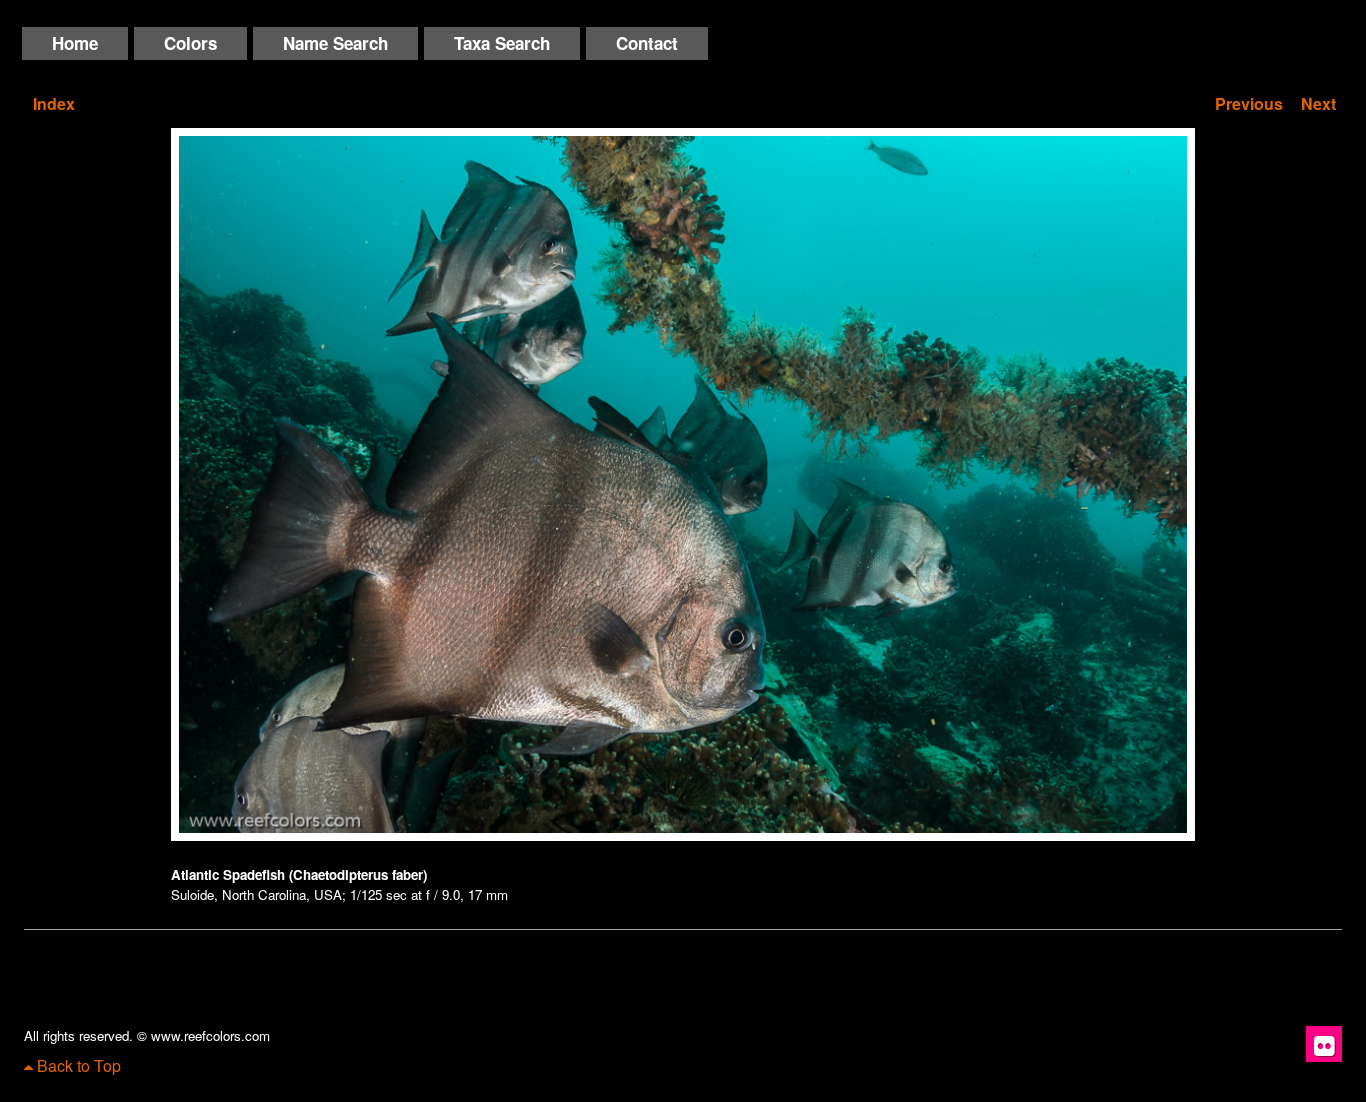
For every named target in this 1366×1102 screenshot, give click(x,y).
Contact (647, 43)
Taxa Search (502, 43)
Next (1318, 103)
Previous (1249, 103)
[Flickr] (1324, 1044)
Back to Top (77, 1065)
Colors (190, 43)
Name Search (335, 43)
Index (54, 103)
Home (75, 43)
